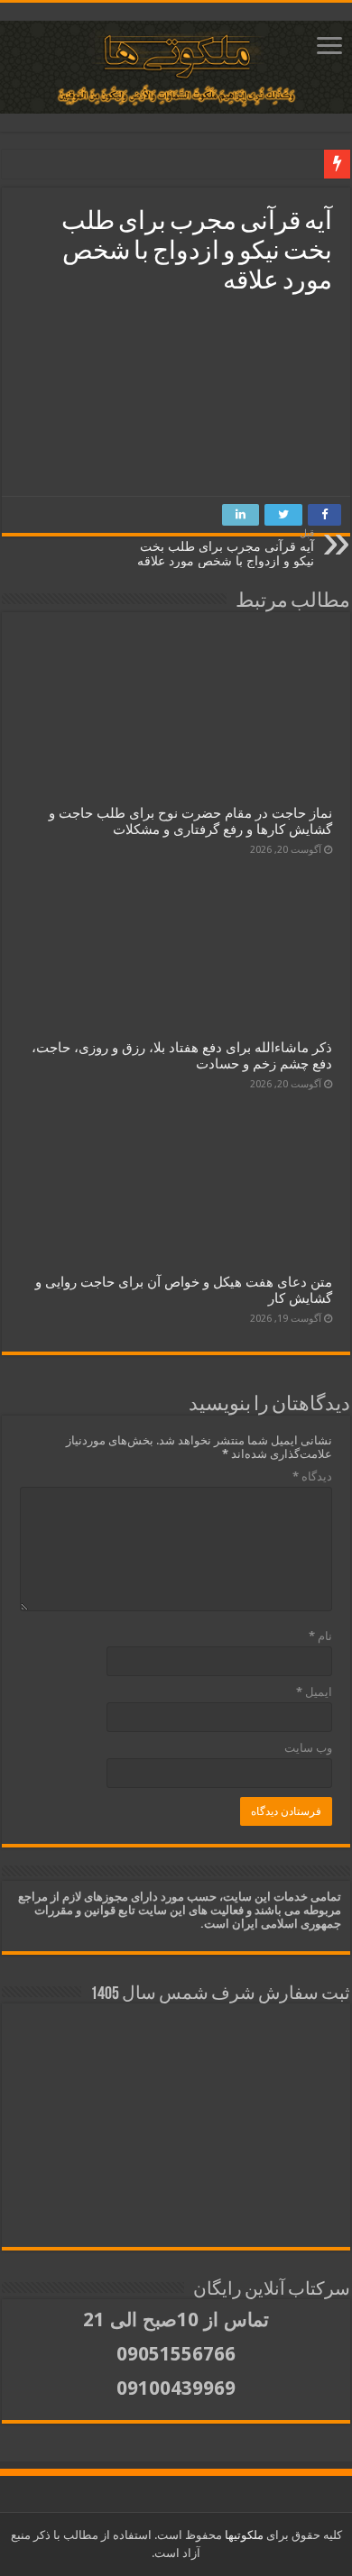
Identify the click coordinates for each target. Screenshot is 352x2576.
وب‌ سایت (308, 1748)
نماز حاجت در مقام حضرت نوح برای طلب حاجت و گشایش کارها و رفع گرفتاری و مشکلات (190, 821)
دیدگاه (312, 1476)
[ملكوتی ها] (176, 67)
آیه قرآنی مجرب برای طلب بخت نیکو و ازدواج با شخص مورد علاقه (226, 548)
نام (320, 1636)
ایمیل (314, 1692)
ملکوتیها (243, 2535)
